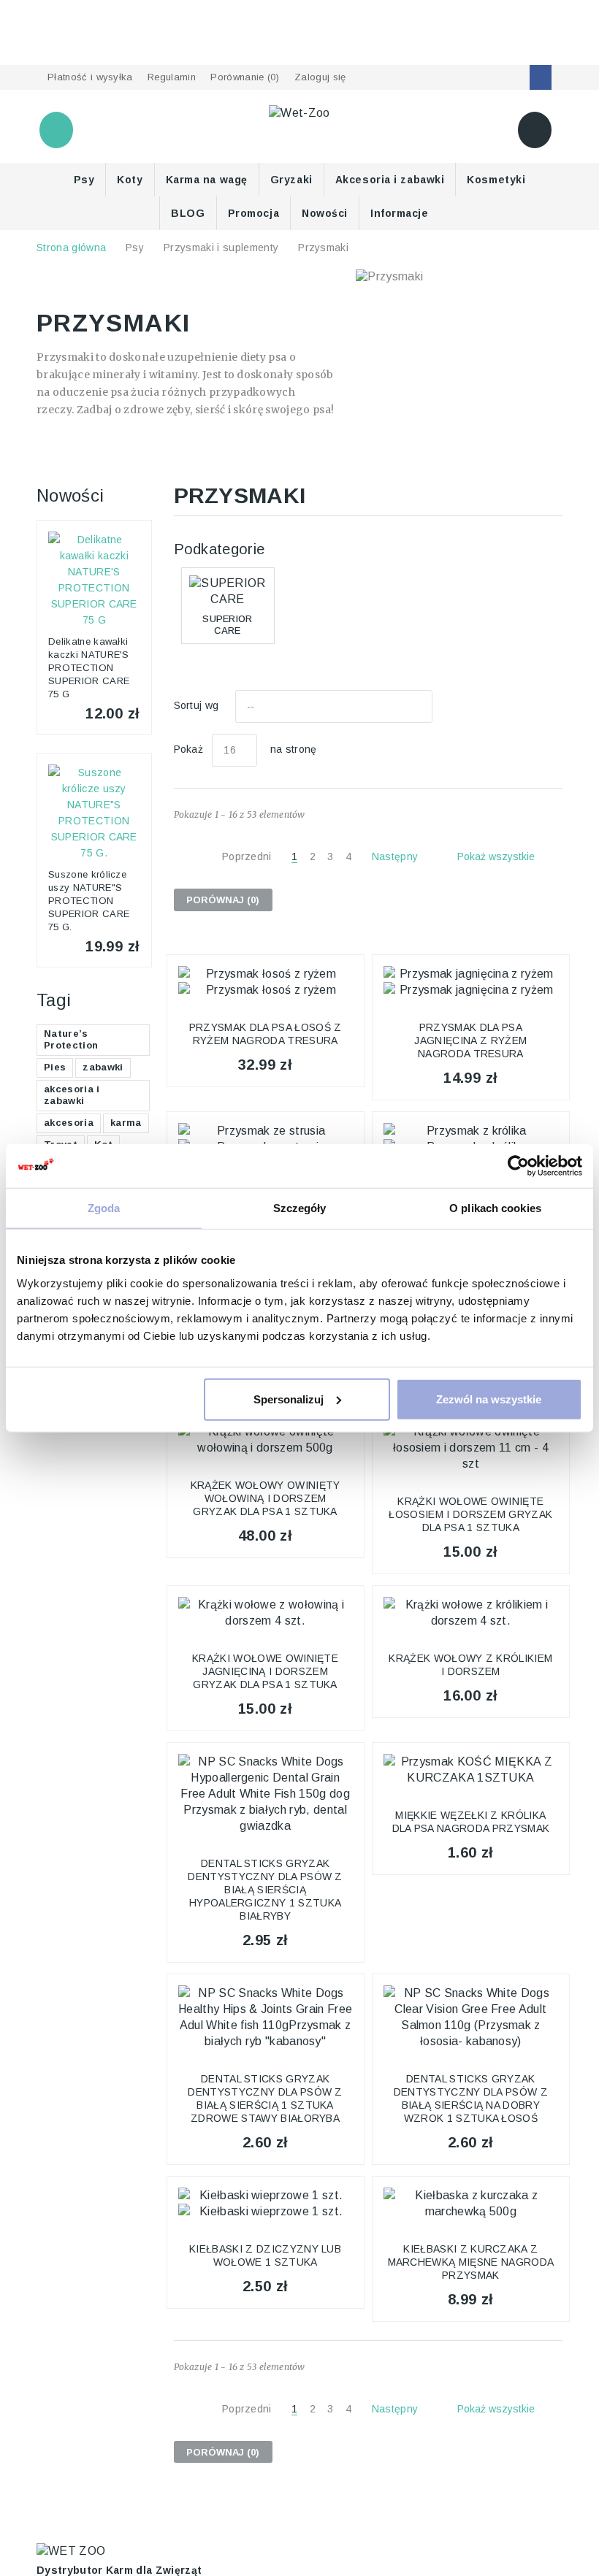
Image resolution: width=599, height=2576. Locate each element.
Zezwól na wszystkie (489, 1399)
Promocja (253, 213)
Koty (130, 180)
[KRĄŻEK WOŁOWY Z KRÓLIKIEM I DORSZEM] (471, 1613)
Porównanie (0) (245, 77)
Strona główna (71, 248)
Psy (84, 180)
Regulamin (172, 77)
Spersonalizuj (289, 1399)
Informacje (400, 213)
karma (126, 1123)
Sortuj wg (197, 705)
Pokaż (189, 749)
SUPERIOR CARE (228, 624)
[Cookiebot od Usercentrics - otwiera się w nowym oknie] (518, 1166)
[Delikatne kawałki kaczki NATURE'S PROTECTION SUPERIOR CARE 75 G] (94, 580)
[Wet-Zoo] (299, 112)
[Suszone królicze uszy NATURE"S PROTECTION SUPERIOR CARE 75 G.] (94, 813)
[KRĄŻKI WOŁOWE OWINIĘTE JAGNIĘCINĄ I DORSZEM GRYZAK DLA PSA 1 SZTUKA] (266, 1613)
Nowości (325, 213)
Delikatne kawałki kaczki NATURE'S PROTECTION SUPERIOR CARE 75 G (89, 668)
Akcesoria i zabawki (390, 180)
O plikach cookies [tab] (495, 1208)
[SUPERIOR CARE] (228, 591)
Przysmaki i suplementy (221, 248)
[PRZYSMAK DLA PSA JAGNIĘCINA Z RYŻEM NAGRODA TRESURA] (471, 982)
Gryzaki (291, 180)
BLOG (188, 213)
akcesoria (69, 1123)
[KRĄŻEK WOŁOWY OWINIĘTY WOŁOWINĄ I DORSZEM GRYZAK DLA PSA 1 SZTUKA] (266, 1440)
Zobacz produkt (265, 1021)
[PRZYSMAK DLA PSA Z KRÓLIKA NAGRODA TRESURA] (471, 1139)
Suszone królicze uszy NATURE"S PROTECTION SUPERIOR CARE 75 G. (89, 901)
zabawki (103, 1067)
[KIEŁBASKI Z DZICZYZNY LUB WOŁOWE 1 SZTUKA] (266, 2204)
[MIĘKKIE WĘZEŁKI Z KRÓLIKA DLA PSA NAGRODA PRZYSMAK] (471, 1770)
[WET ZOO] (71, 2550)
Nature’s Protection (71, 1039)
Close (26, 55)
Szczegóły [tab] (300, 1208)
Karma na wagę (207, 180)
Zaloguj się (320, 77)
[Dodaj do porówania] (343, 977)
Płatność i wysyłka (90, 77)
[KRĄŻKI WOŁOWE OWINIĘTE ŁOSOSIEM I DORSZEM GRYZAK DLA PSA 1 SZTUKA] (471, 1448)
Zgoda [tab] (104, 1208)
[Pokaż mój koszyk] (535, 130)
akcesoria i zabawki (72, 1095)
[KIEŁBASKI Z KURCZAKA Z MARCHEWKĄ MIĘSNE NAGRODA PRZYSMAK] (471, 2204)
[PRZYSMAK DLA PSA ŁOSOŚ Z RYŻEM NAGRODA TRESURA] (266, 982)
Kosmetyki (496, 180)
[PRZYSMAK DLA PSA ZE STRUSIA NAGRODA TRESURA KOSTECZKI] (266, 1139)
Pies (55, 1067)
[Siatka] (522, 707)
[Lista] (554, 707)
